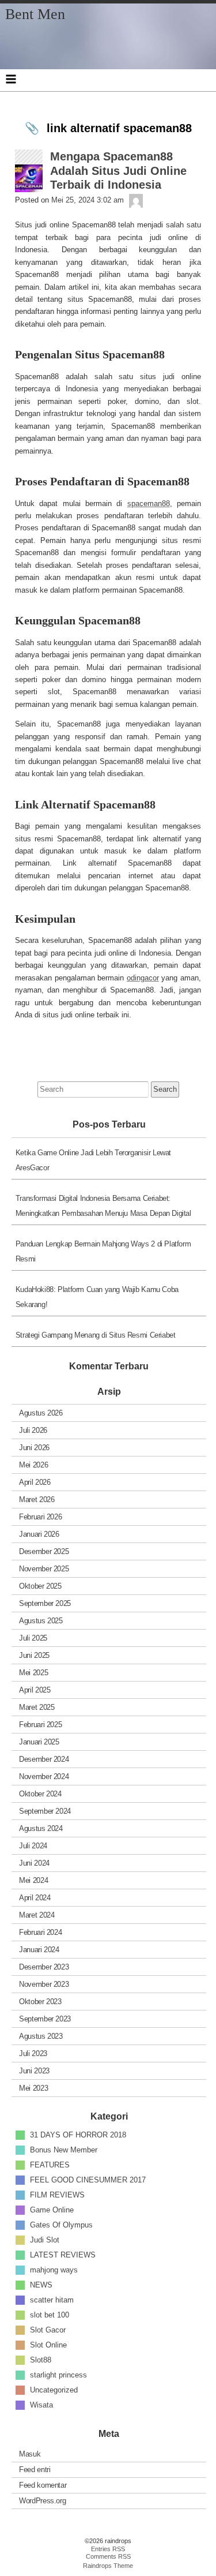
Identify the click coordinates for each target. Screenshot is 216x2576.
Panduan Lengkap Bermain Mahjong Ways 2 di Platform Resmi (103, 1251)
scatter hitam (52, 2300)
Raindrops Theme (108, 2566)
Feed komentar (43, 2485)
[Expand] (11, 79)
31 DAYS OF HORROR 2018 (78, 2135)
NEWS (41, 2285)
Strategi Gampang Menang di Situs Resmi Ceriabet (96, 1335)
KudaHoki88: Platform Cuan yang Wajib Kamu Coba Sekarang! (97, 1297)
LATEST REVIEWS (63, 2255)
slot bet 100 (50, 2315)
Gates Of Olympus (61, 2225)
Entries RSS (108, 2549)
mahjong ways (54, 2270)
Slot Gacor (48, 2330)
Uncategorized (54, 2390)
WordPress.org (42, 2501)
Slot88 (41, 2360)
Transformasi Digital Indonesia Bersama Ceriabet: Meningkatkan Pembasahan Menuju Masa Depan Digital (103, 1206)
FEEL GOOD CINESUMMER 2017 (88, 2180)
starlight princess (58, 2375)
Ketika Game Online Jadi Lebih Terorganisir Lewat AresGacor (93, 1160)
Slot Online (48, 2345)
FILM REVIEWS (57, 2195)
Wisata (41, 2405)
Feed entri (35, 2470)
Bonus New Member (64, 2150)
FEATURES (50, 2165)
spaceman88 (149, 503)
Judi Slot (45, 2240)
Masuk (30, 2454)
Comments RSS (108, 2556)
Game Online (52, 2210)
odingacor (143, 978)
